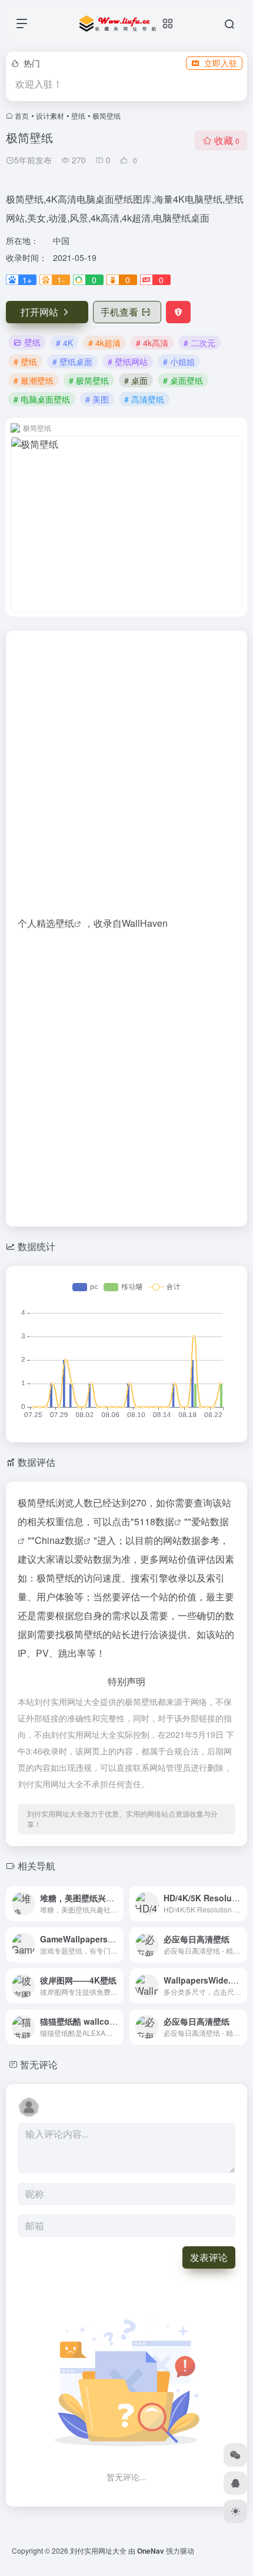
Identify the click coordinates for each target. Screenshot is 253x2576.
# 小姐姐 (179, 361)
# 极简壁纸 (89, 380)
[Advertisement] (126, 778)
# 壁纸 (25, 361)
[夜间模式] (235, 2511)
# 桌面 (136, 380)
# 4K (64, 343)
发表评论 (209, 2257)
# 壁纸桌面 (72, 361)
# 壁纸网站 (128, 361)
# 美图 (97, 399)
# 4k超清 (104, 343)
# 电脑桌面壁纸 (42, 399)
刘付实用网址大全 (98, 2550)
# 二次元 (199, 343)
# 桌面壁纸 (183, 380)
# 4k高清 (152, 343)
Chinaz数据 (59, 1540)
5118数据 (154, 1521)
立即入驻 (221, 63)
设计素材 (50, 115)
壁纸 (78, 115)
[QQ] (235, 2483)
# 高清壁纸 (144, 399)
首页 (22, 115)
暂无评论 (39, 2064)
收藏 (227, 140)
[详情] (117, 1904)
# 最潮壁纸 (34, 380)
